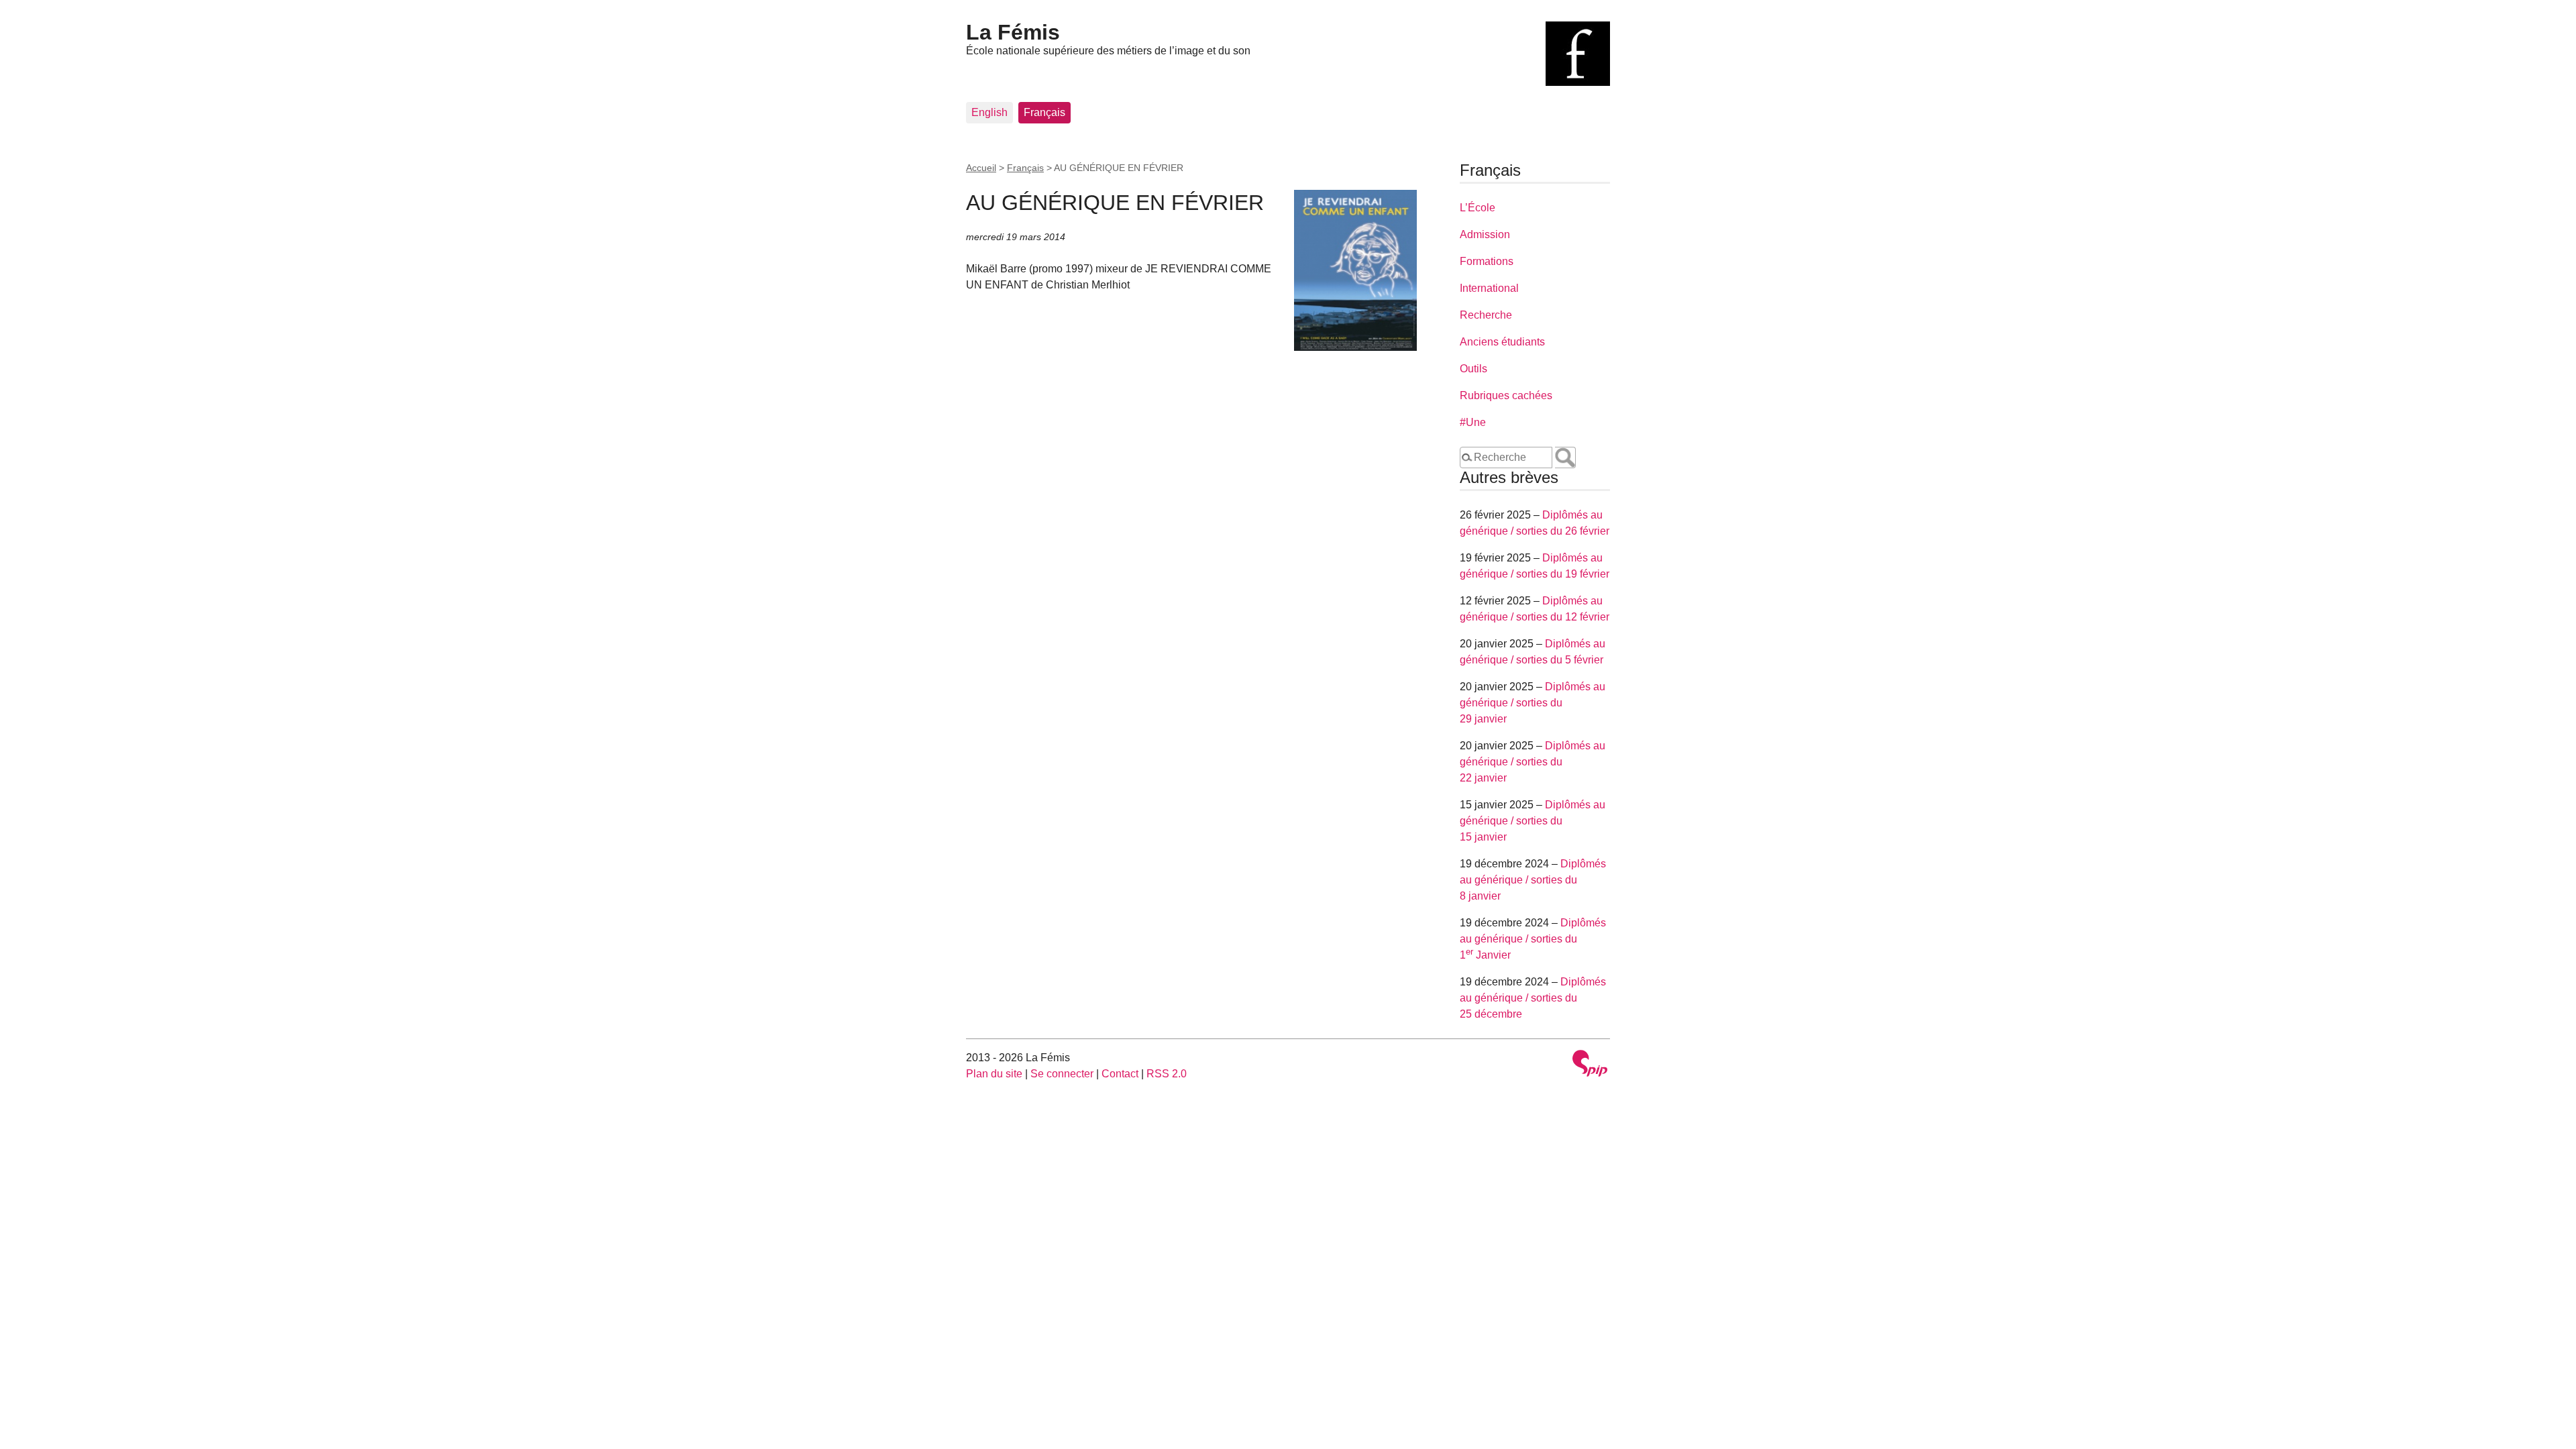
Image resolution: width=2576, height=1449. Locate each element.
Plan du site (994, 1074)
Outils (1473, 369)
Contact (1120, 1074)
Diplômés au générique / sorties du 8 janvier (1533, 880)
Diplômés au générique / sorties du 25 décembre (1533, 998)
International (1489, 288)
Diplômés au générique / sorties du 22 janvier (1533, 762)
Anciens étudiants (1502, 342)
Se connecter (1062, 1074)
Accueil (981, 168)
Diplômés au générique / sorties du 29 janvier (1533, 703)
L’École (1478, 208)
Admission (1485, 234)
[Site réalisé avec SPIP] (1590, 1065)
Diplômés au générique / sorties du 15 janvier (1533, 821)
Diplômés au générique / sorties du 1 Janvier (1533, 939)
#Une (1473, 422)
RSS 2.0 (1167, 1074)
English (989, 112)
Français (1044, 112)
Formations (1487, 261)
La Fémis (1013, 32)
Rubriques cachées (1506, 395)
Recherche (1486, 315)
